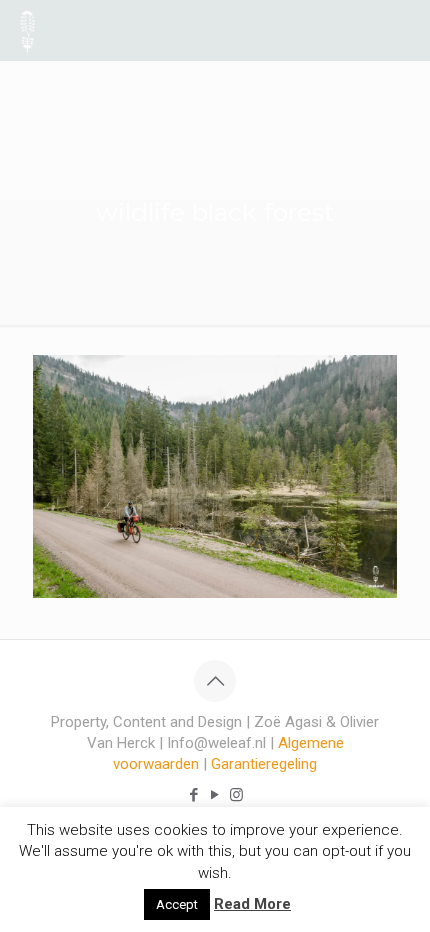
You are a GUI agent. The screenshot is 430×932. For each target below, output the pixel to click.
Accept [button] (177, 904)
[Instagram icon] (236, 795)
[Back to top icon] (215, 681)
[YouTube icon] (215, 795)
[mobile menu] (403, 30)
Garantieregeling (264, 764)
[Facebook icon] (194, 795)
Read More (252, 904)
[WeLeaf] (27, 30)
